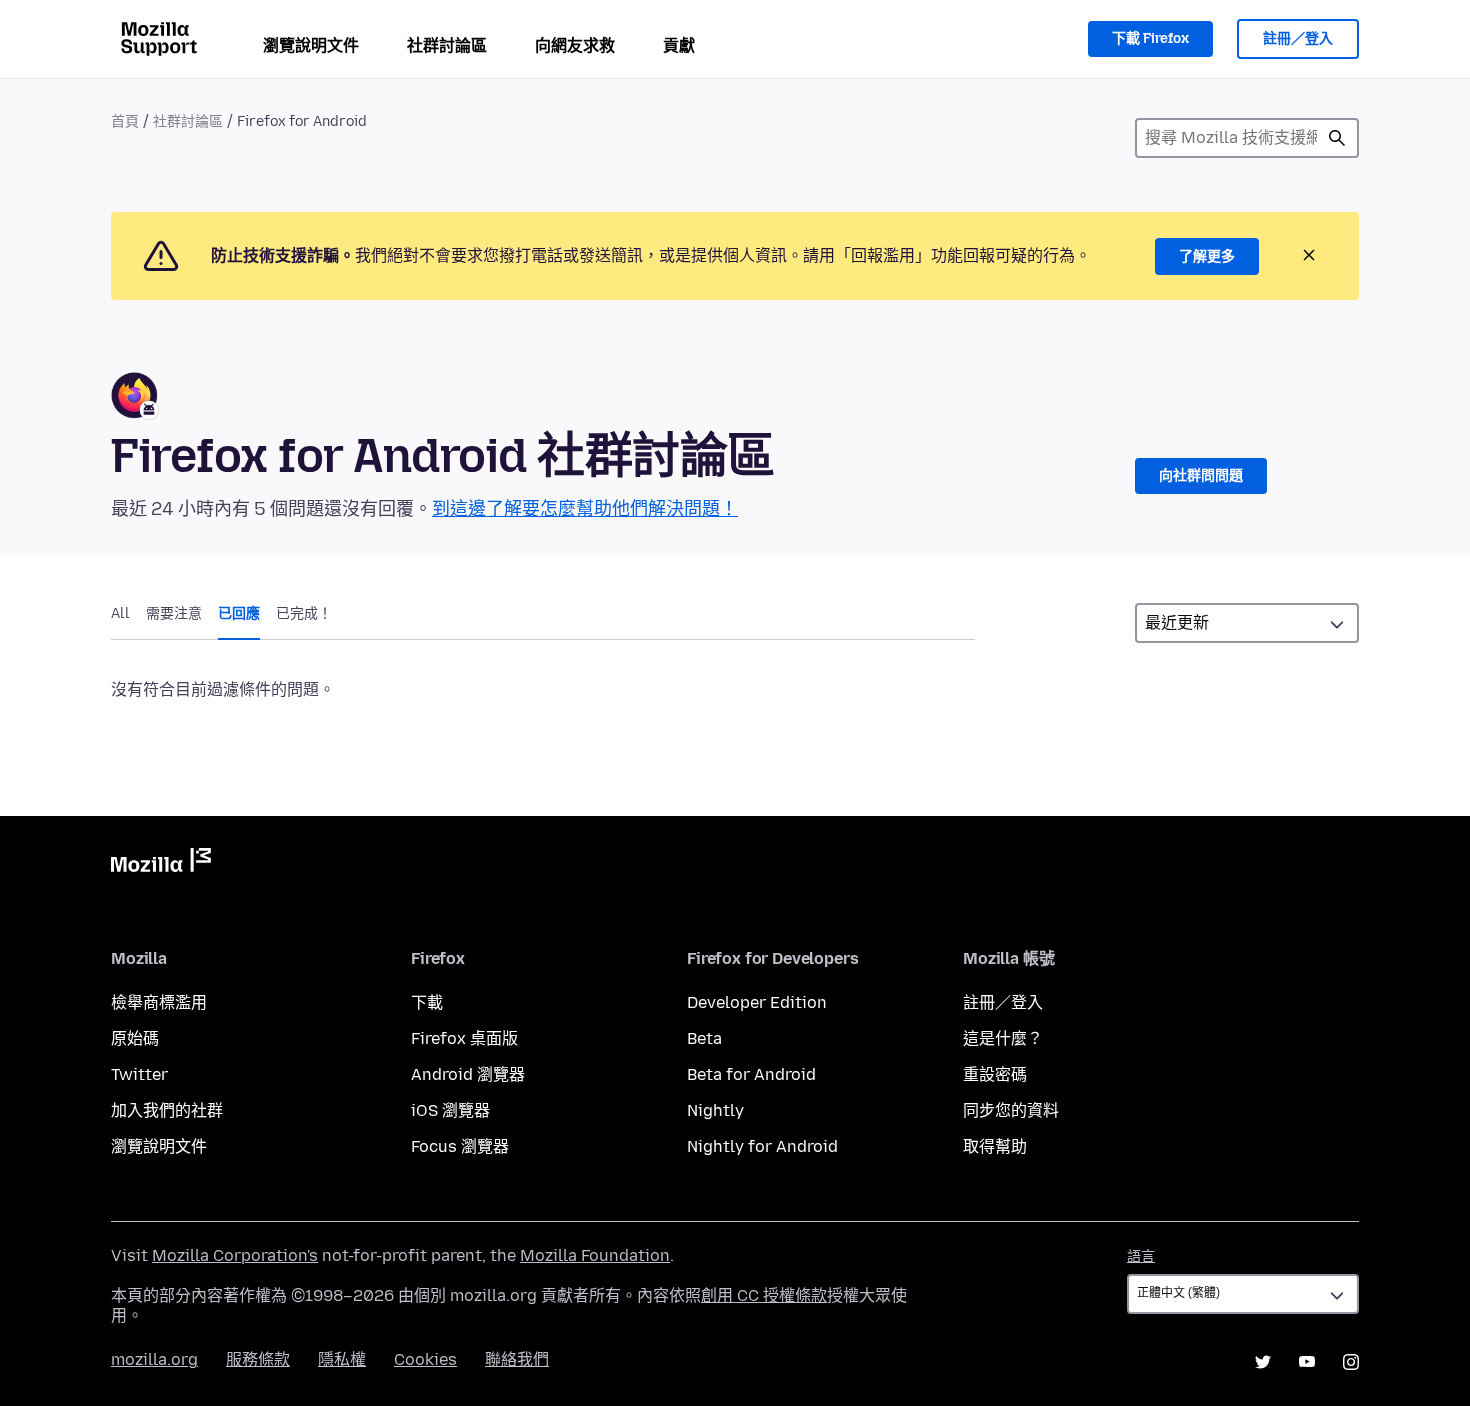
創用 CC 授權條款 (764, 1295)
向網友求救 (575, 45)
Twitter (139, 1074)
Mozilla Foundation (595, 1255)
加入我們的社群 (167, 1110)
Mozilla (161, 864)
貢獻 (679, 45)
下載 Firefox (1150, 38)
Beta (704, 1038)
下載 (427, 1002)
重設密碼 (995, 1074)
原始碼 (135, 1038)
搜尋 (1337, 138)
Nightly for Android (762, 1146)
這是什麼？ (1003, 1038)
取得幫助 (995, 1146)
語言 (1141, 1256)
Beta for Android (751, 1074)
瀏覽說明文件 (311, 45)
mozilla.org (154, 1359)
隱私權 (342, 1359)
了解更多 (1207, 256)
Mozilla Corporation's (235, 1255)
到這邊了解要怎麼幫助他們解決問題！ (585, 509)
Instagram (1351, 1362)
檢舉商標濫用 (159, 1002)
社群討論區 (447, 45)
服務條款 (258, 1359)
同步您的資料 (1011, 1110)
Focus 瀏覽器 (460, 1146)
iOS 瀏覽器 (450, 1110)
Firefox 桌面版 (464, 1038)
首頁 (125, 121)
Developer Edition (757, 1002)
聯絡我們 (517, 1359)
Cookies (425, 1359)
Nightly (715, 1110)
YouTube (1307, 1362)
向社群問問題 (1201, 475)
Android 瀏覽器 (468, 1074)
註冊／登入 (1298, 38)
